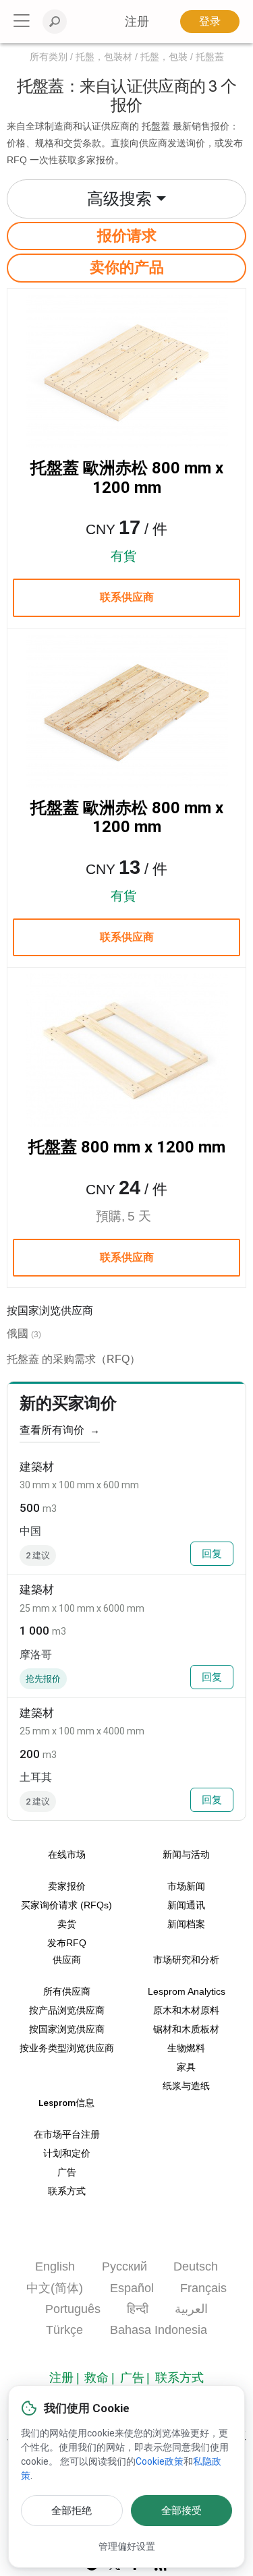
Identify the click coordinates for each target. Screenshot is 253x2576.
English (55, 2266)
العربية (191, 2309)
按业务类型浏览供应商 (67, 2048)
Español (132, 2288)
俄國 (18, 1334)
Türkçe (64, 2330)
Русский (124, 2266)
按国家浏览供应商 (67, 2029)
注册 (61, 2378)
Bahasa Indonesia (159, 2330)
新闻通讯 (186, 1905)
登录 (210, 21)
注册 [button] (137, 22)
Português (73, 2309)
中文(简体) (55, 2288)
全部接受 (181, 2511)
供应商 (67, 1960)
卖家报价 (67, 1886)
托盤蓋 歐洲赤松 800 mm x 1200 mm (127, 478)
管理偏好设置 (127, 2546)
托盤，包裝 (164, 57)
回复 (212, 1554)
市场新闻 (186, 1886)
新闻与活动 (186, 1854)
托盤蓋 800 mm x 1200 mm (127, 1147)
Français (203, 2288)
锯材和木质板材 (186, 2029)
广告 (67, 2172)
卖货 (67, 1924)
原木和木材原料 (186, 2011)
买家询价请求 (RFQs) (66, 1905)
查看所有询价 (60, 1430)
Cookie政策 (160, 2461)
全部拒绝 (72, 2511)
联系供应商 (127, 597)
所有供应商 (67, 1992)
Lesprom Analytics (187, 1992)
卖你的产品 (127, 267)
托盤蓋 (210, 57)
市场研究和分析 (186, 1960)
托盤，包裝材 (104, 57)
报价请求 (127, 236)
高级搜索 (119, 199)
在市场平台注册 (67, 2135)
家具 (186, 2067)
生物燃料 (186, 2048)
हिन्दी (138, 2309)
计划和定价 (67, 2154)
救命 (96, 2378)
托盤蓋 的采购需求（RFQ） (74, 1359)
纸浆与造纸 (186, 2086)
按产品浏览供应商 (67, 2011)
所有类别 (49, 57)
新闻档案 (186, 1924)
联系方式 (67, 2191)
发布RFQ (67, 1943)
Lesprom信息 (66, 2103)
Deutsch (196, 2266)
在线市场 (67, 1854)
